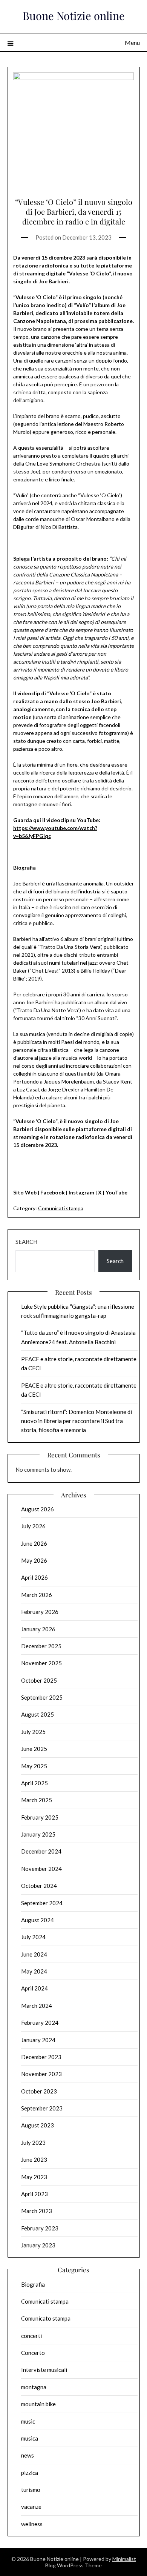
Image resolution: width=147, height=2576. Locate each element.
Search (26, 1242)
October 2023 (39, 2091)
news (28, 2455)
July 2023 (33, 2143)
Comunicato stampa (46, 2318)
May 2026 (34, 1560)
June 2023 (34, 2159)
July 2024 (33, 1937)
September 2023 (42, 2108)
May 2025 (34, 1766)
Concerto (33, 2353)
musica (30, 2438)
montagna (34, 2387)
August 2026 (38, 1509)
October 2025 (39, 1680)
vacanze (31, 2507)
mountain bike (38, 2404)
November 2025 (41, 1663)
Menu (132, 42)
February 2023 (40, 2228)
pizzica (30, 2473)
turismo (31, 2490)
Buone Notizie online (74, 15)
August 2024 (38, 1920)
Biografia (33, 2284)
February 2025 (40, 1817)
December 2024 (41, 1851)
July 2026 (33, 1526)
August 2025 (38, 1714)
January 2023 (38, 2245)
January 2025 (38, 1834)
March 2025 (37, 1800)
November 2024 (41, 1869)
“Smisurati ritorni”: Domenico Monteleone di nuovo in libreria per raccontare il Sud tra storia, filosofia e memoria (77, 1421)
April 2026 (34, 1577)
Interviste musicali (44, 2370)
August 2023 (38, 2125)
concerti (31, 2336)
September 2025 (42, 1697)
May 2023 (34, 2177)
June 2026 (34, 1543)
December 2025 (41, 1646)
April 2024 (34, 1988)
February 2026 (40, 1612)
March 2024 (37, 2006)
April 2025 (34, 1783)
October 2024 (39, 1886)
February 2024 (40, 2023)
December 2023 (41, 2057)
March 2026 (37, 1595)
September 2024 (42, 1903)
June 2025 (34, 1749)
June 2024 (34, 1954)
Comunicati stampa (61, 1208)
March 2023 (37, 2211)
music (28, 2421)
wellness (32, 2524)
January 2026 (38, 1629)
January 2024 (38, 2040)
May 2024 (34, 1971)
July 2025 (33, 1732)
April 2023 (34, 2194)
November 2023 (41, 2074)
